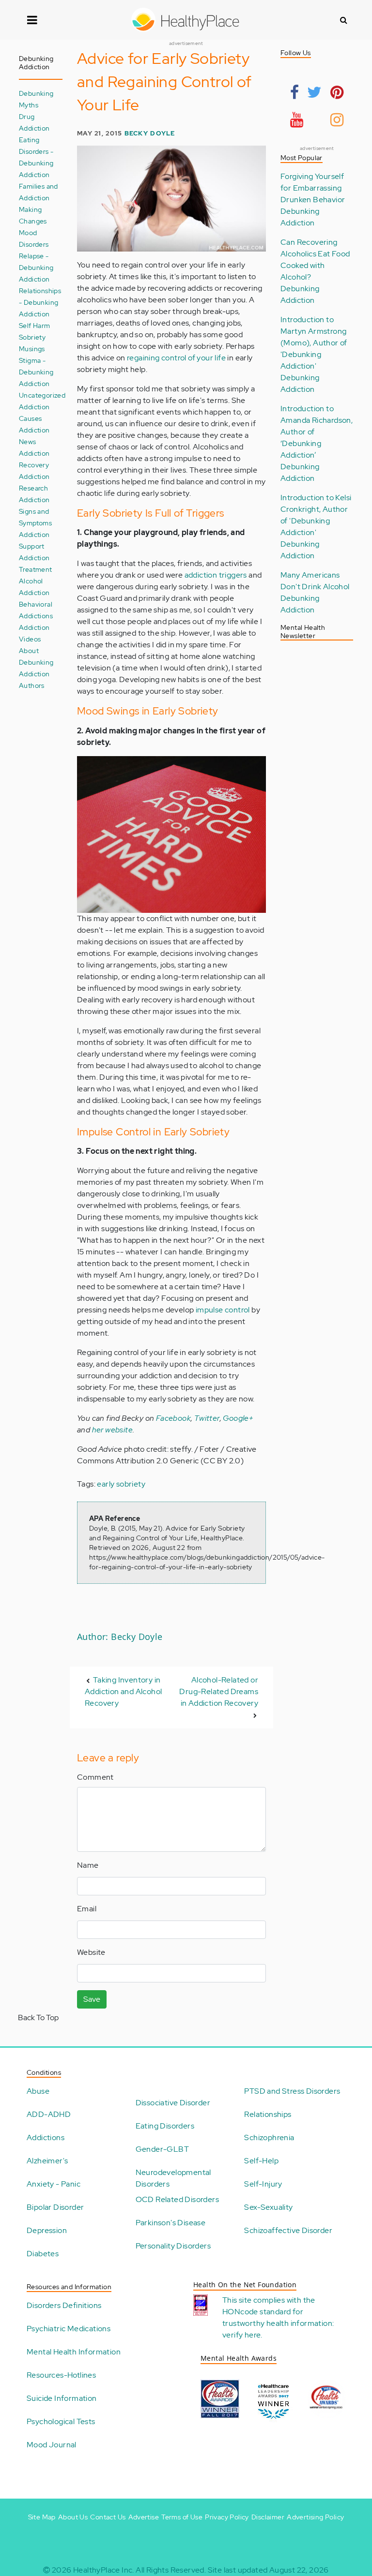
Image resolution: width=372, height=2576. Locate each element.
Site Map (42, 2517)
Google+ (238, 1418)
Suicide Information (62, 2398)
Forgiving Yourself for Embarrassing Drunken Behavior (313, 188)
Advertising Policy (315, 2517)
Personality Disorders (173, 2246)
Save (92, 1999)
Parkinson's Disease (171, 2223)
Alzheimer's (47, 2161)
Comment (95, 1777)
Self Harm (35, 325)
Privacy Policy (227, 2517)
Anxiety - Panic (54, 2184)
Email (87, 1909)
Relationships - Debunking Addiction (40, 302)
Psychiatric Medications (69, 2329)
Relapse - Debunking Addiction (36, 267)
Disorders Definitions (64, 2305)
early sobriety (121, 1484)
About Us (73, 2517)
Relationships (268, 2114)
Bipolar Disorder (55, 2207)
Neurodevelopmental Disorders (173, 2178)
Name (88, 1865)
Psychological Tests (61, 2421)
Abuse (38, 2091)
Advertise (144, 2517)
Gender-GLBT (162, 2149)
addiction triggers (216, 575)
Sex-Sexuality (268, 2207)
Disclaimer (268, 2517)
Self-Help (261, 2161)
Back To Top (38, 2018)
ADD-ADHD (49, 2114)
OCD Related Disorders (177, 2199)
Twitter (207, 1418)
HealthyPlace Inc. (104, 2570)
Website (91, 1952)
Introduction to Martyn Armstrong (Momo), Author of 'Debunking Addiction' (314, 343)
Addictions (46, 2137)
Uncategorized (42, 395)
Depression (47, 2230)
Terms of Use (182, 2517)
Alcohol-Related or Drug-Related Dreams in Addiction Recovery (219, 1691)
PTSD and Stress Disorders (292, 2091)
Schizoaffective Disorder (288, 2230)
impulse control (223, 1310)
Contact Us (108, 2517)
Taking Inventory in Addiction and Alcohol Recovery (123, 1691)
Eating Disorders (165, 2126)
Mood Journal (52, 2445)
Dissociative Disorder (173, 2103)
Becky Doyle (150, 133)
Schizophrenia (269, 2137)
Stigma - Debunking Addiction (36, 372)
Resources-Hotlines (61, 2375)
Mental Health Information (74, 2352)
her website (112, 1430)
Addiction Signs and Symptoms (35, 511)
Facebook (173, 1418)
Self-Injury (263, 2184)
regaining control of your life (176, 358)
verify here (241, 2335)
